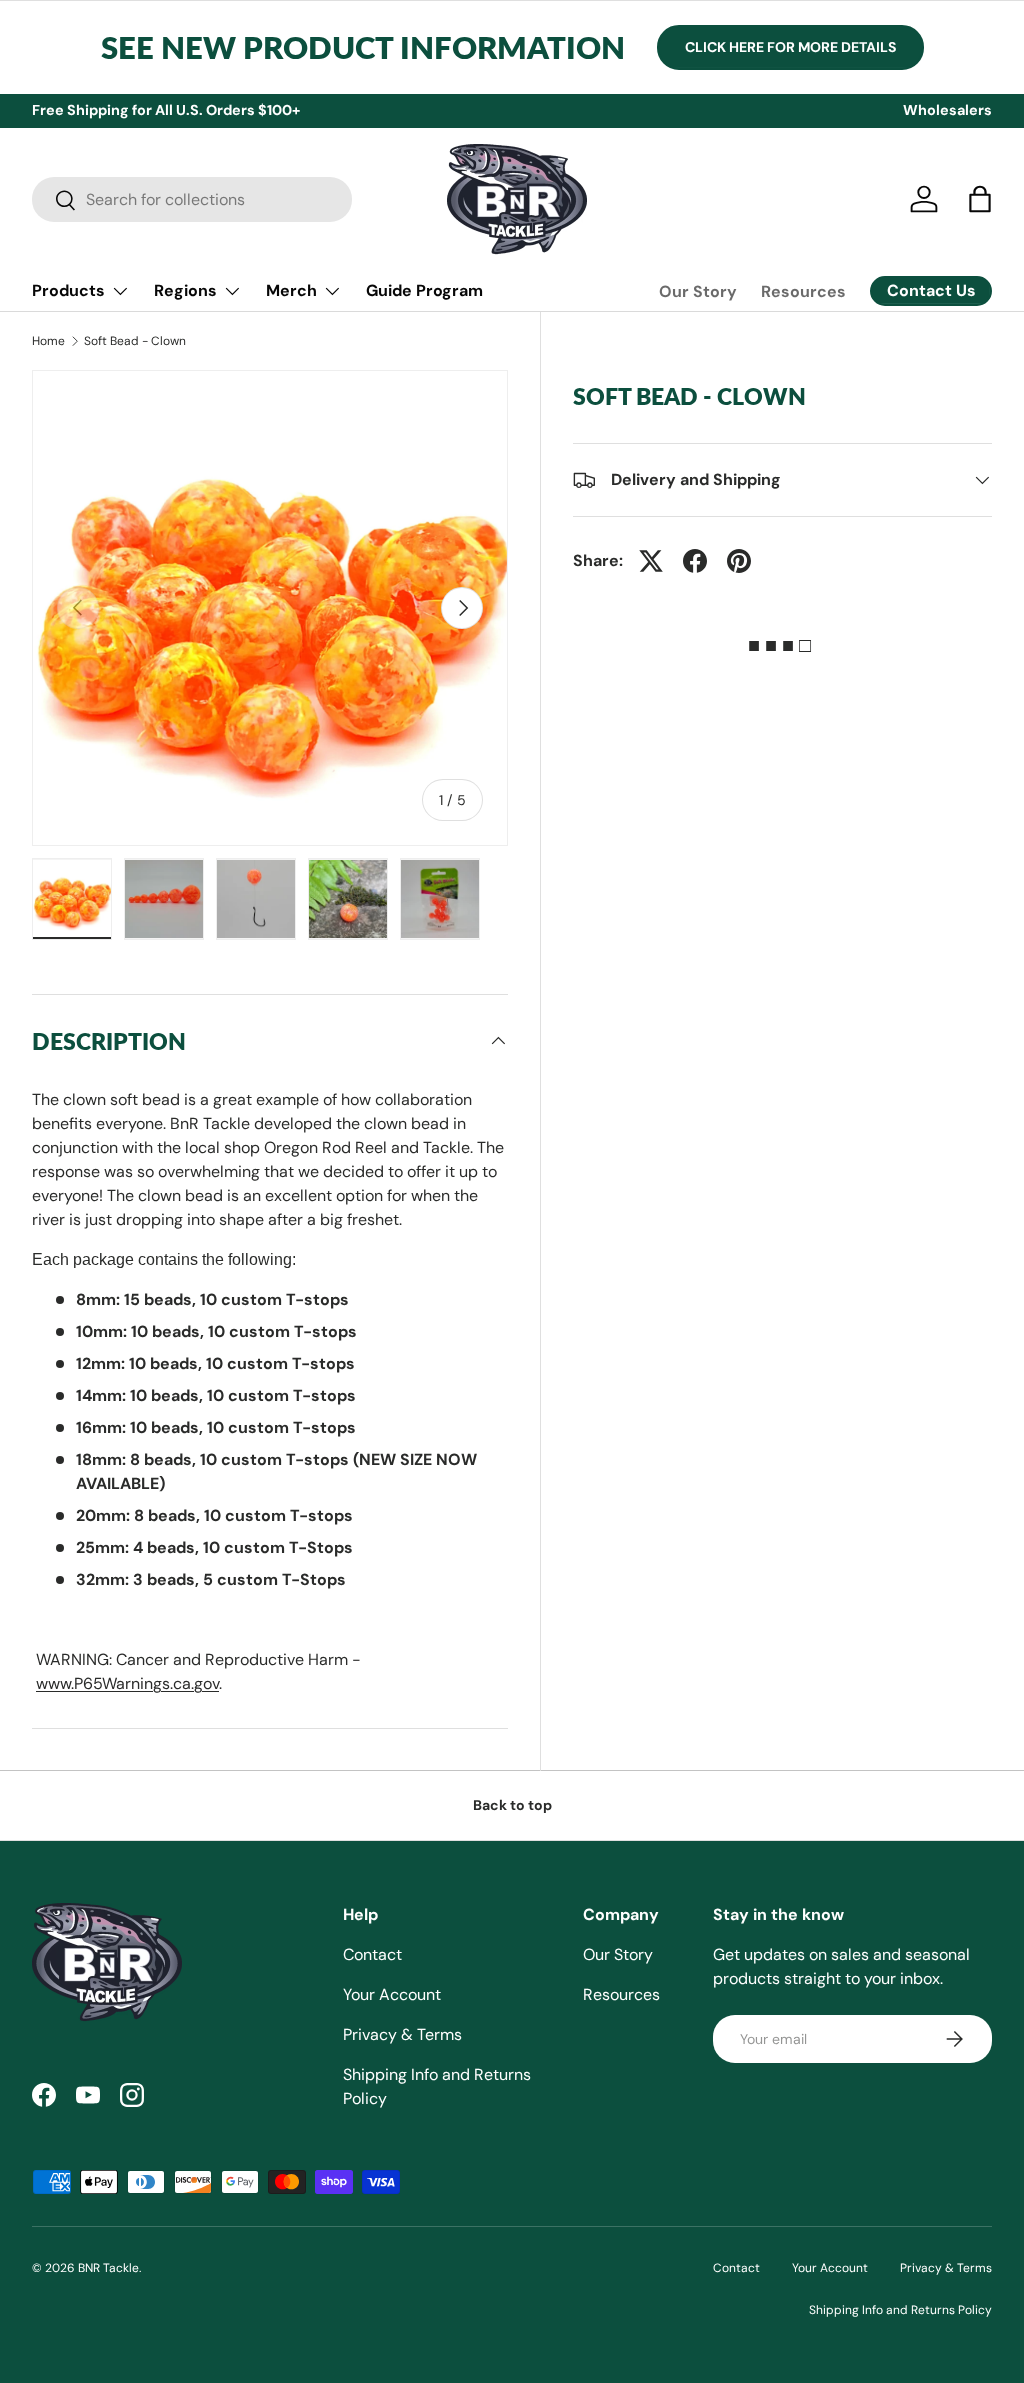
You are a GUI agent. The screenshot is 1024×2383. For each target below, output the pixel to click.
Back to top (512, 1805)
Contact (372, 1954)
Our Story (698, 291)
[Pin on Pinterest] (739, 561)
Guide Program (424, 290)
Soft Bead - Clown (135, 341)
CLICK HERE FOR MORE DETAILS (790, 47)
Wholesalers (947, 110)
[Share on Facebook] (695, 561)
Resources (803, 291)
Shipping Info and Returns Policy (900, 2310)
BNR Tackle (108, 2268)
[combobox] (192, 199)
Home (48, 341)
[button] (980, 199)
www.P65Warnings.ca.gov (127, 1683)
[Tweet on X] (651, 561)
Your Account (392, 1994)
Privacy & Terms (402, 2034)
